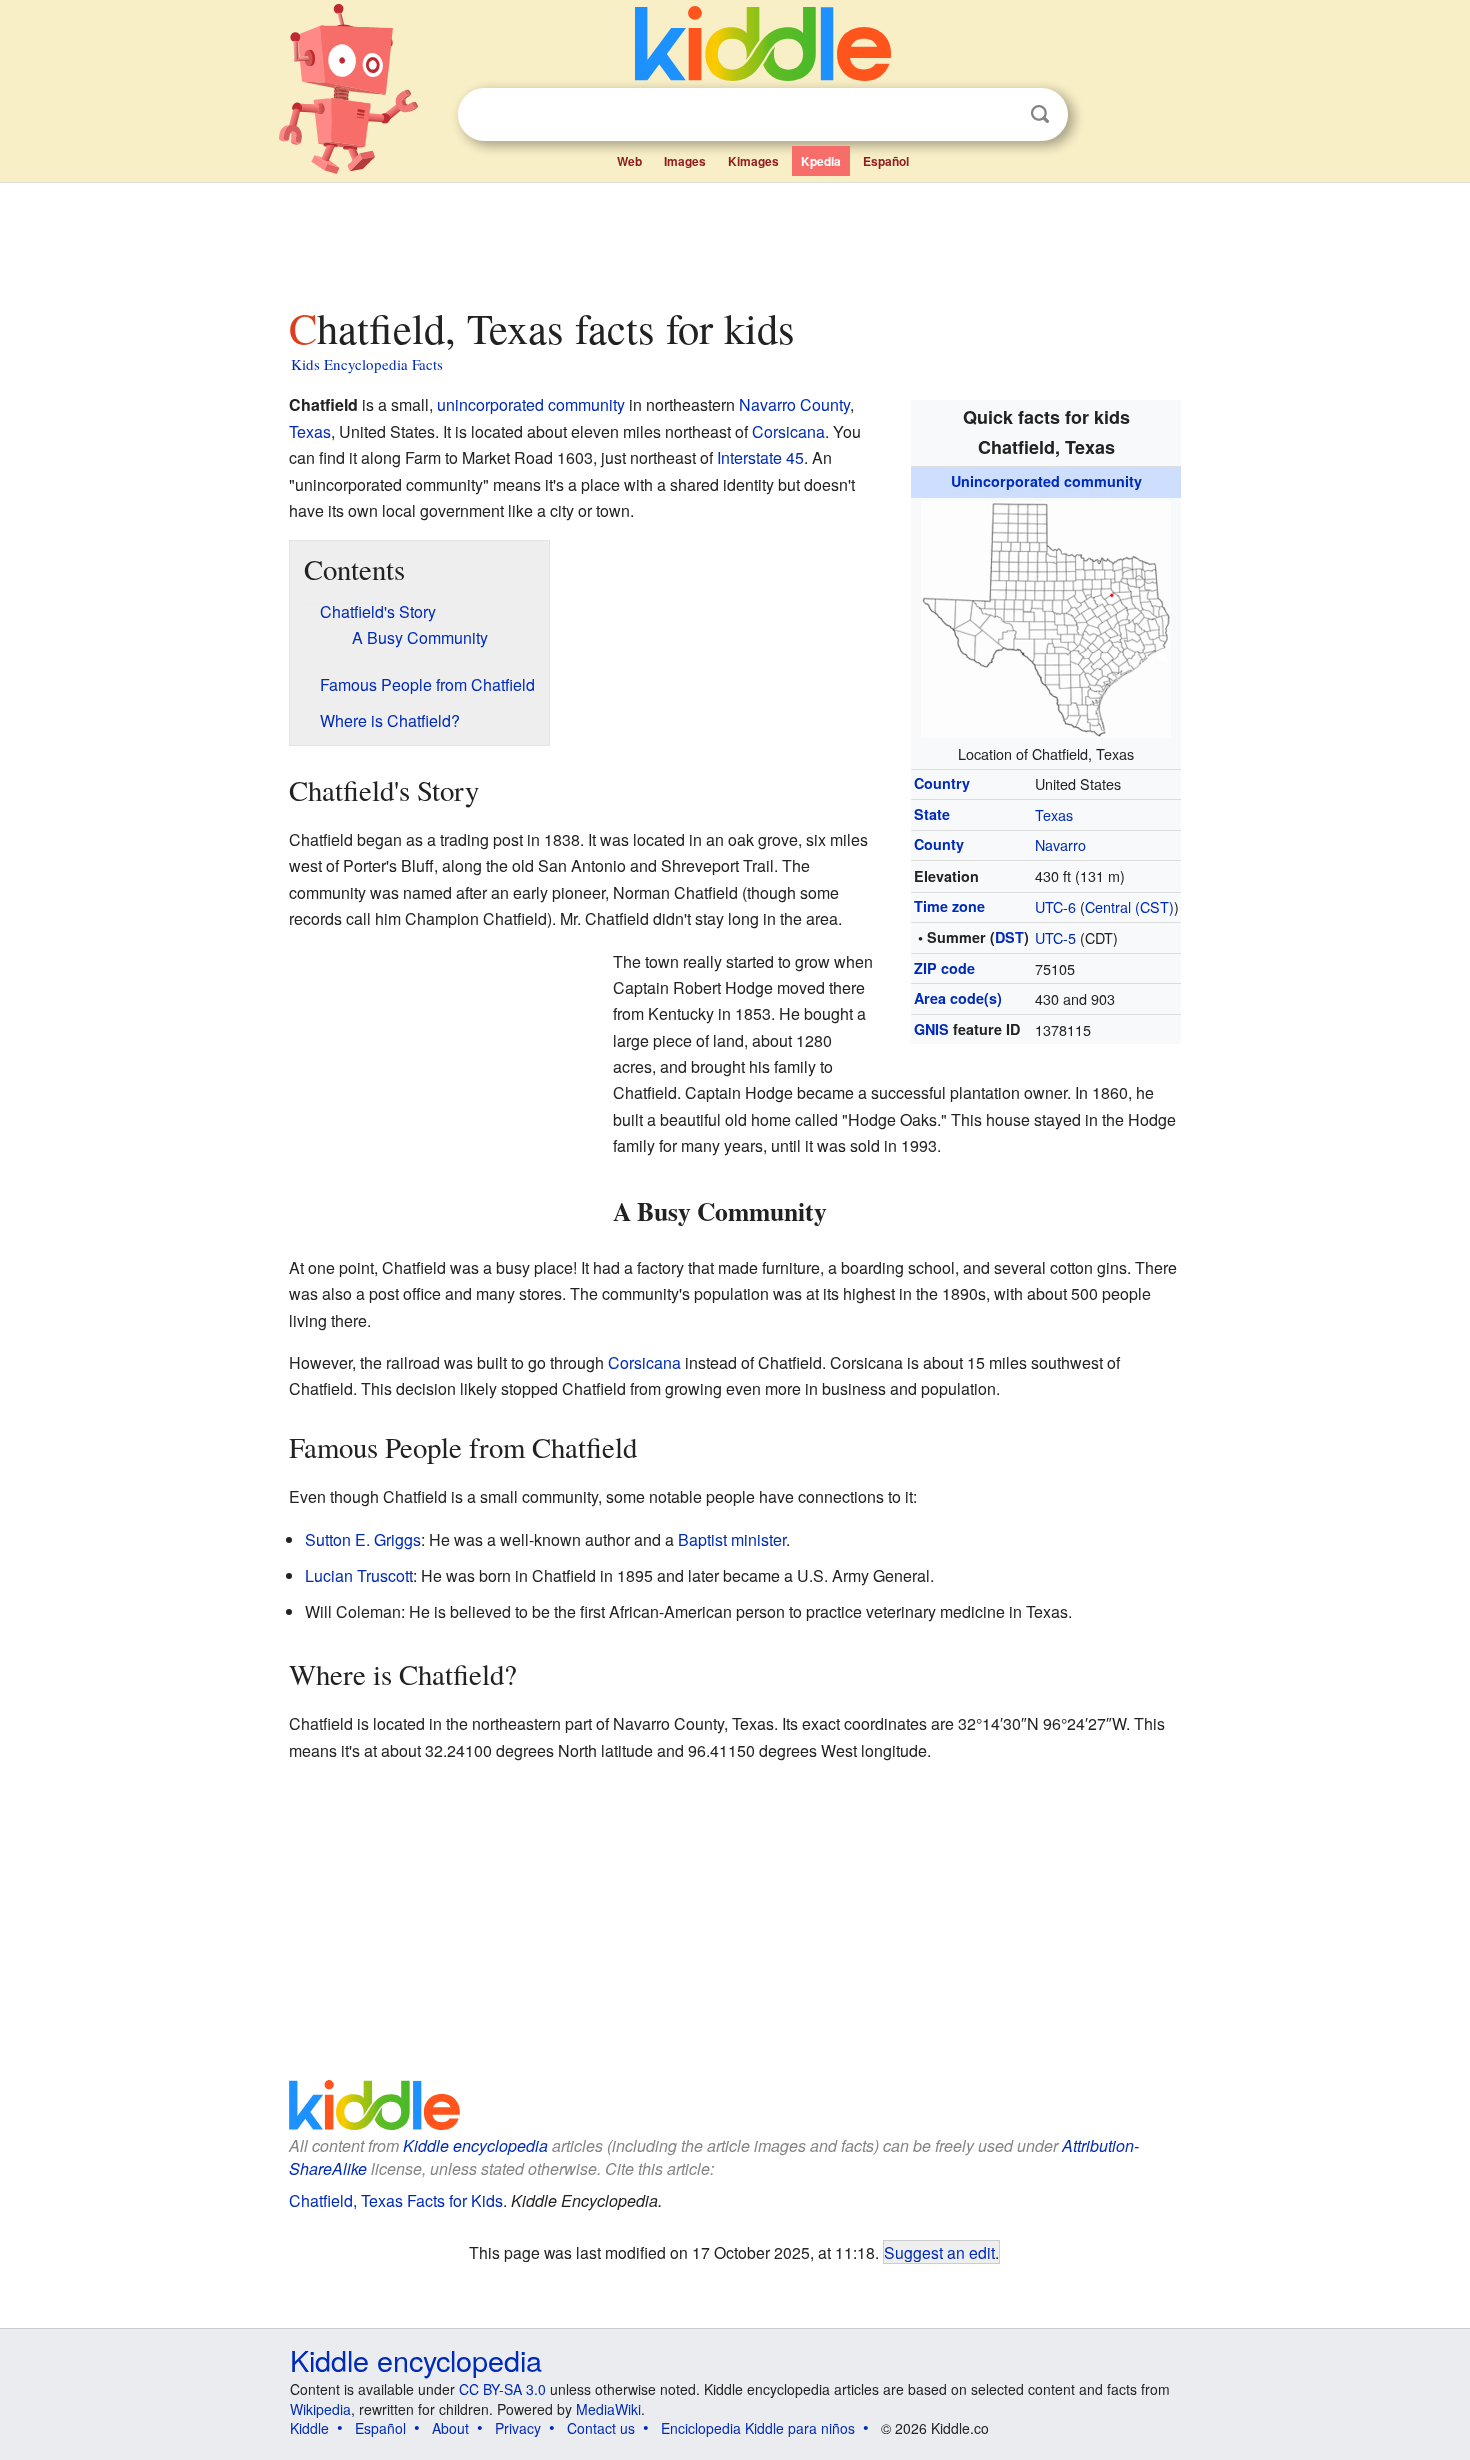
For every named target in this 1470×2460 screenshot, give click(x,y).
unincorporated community (531, 404)
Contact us (601, 2428)
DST (1009, 937)
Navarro (1060, 844)
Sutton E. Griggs (363, 1539)
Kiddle (309, 2428)
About (450, 2428)
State (932, 814)
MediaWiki (608, 2409)
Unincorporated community (1046, 481)
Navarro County (794, 404)
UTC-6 (1055, 906)
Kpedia (821, 161)
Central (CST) (1129, 906)
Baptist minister (732, 1539)
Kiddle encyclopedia (475, 2145)
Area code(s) (958, 998)
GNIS (931, 1029)
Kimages (753, 161)
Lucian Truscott (359, 1575)
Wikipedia (320, 2409)
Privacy (518, 2428)
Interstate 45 (760, 457)
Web (629, 161)
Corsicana (788, 431)
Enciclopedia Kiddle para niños (758, 2428)
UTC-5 (1055, 937)
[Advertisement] (734, 239)
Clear (999, 115)
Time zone (949, 906)
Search (1040, 114)
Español (886, 161)
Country (942, 783)
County (939, 844)
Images (685, 161)
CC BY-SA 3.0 (502, 2389)
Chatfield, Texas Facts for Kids (396, 2200)
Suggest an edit (939, 2252)
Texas (1054, 814)
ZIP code (944, 968)
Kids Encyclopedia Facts (367, 364)
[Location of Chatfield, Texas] (1046, 616)
